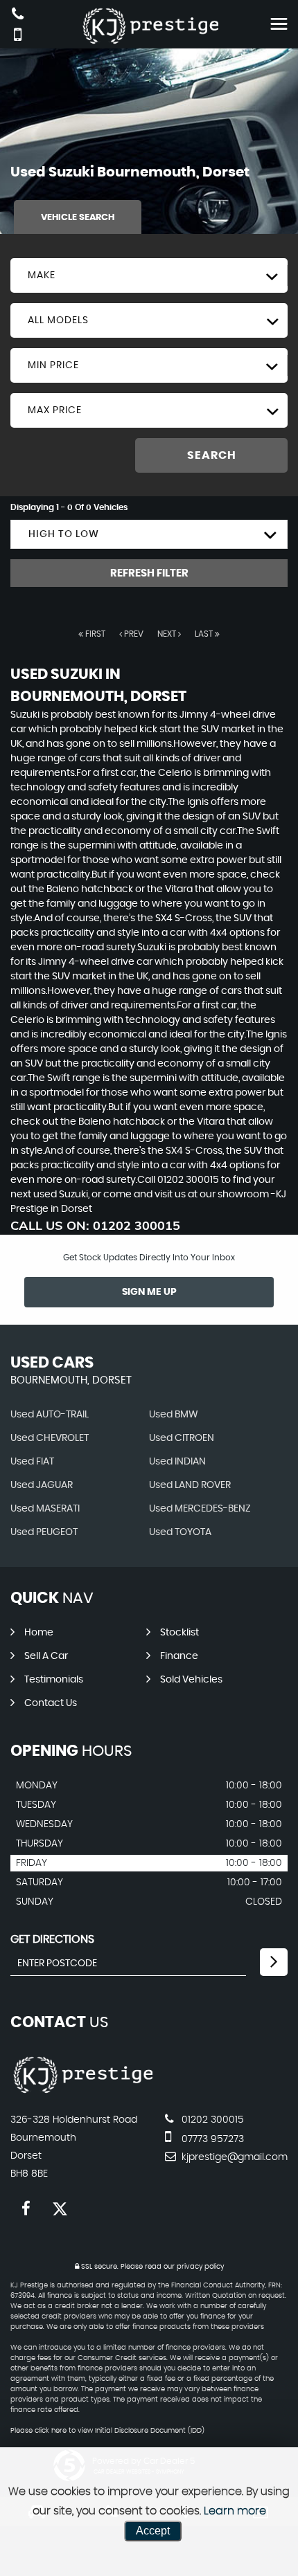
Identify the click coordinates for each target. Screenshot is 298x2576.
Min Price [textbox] (53, 365)
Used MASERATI (45, 1509)
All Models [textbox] (58, 320)
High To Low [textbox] (64, 534)
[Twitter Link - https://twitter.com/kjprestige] (60, 2209)
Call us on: (95, 1225)
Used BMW (174, 1415)
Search (212, 455)
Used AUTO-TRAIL (50, 1415)
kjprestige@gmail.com (233, 2157)
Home (39, 1633)
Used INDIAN (177, 1462)
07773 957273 (211, 2139)
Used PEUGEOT (44, 1532)
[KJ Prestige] (81, 2092)
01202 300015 (211, 2120)
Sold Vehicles (191, 1680)
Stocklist (179, 1633)
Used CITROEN (182, 1438)
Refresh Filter (149, 573)
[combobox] (149, 275)
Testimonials (54, 1680)
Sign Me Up (149, 1292)
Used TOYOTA (180, 1532)
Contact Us (51, 1703)
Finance (179, 1656)
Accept (153, 2531)
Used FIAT (32, 1462)
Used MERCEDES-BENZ (200, 1509)
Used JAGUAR (42, 1485)
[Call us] (18, 16)
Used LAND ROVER (190, 1485)
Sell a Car (46, 1656)
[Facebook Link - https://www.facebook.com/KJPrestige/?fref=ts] (26, 2209)
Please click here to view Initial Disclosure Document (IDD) (107, 2431)
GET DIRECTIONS (52, 1939)
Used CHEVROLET (50, 1438)
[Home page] (149, 26)
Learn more (235, 2511)
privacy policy (200, 2267)
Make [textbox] (42, 275)
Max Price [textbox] (55, 410)
